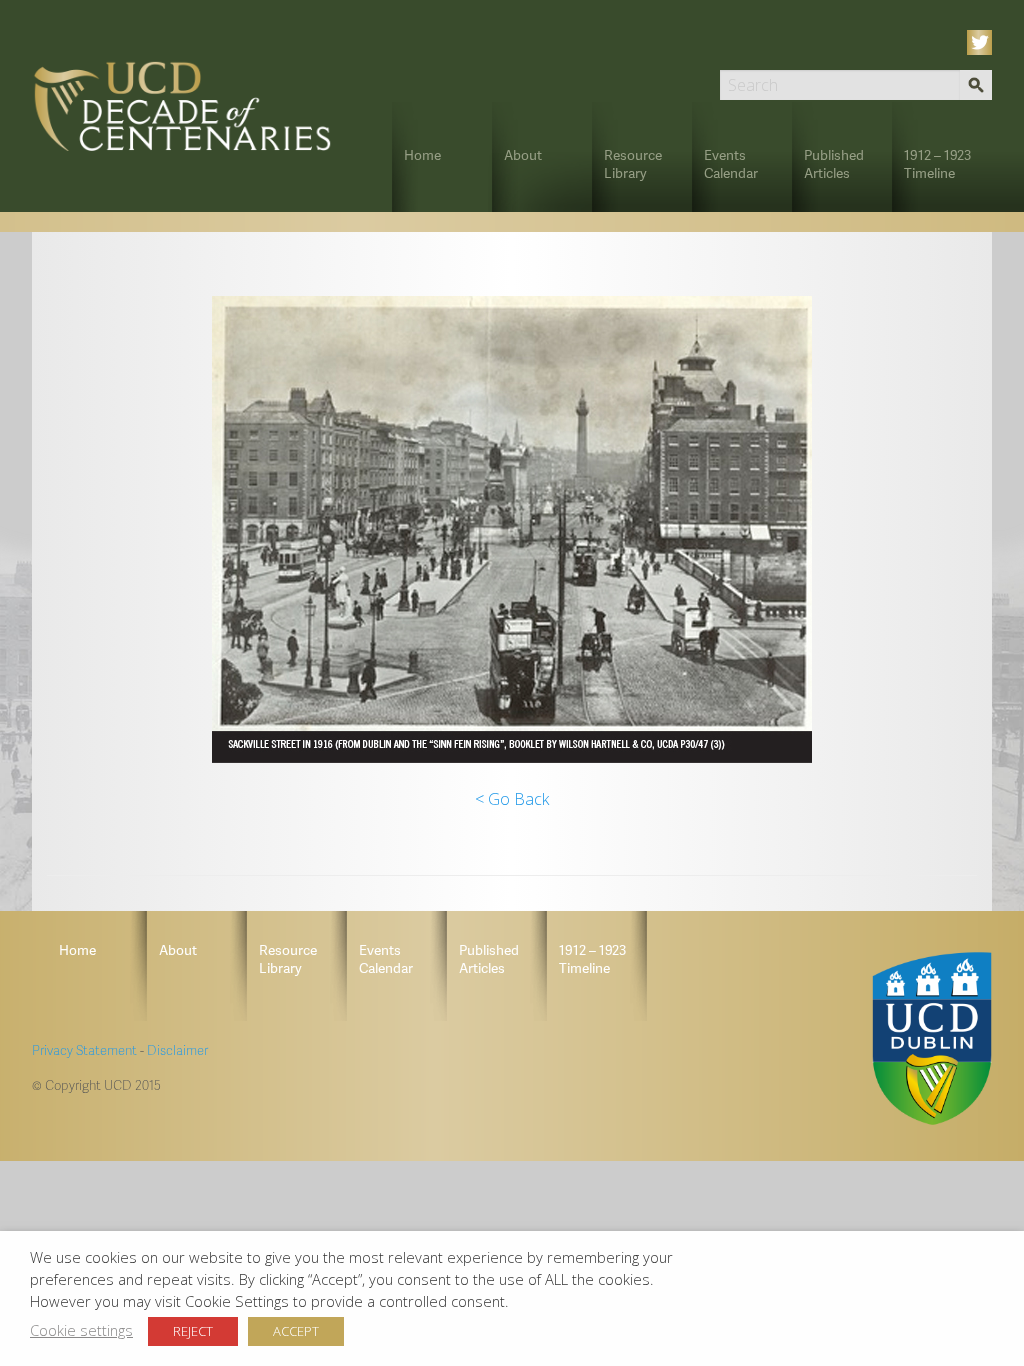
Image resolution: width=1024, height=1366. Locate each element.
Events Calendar (731, 163)
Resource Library (633, 163)
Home (422, 154)
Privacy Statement (84, 1050)
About (523, 154)
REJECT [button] (193, 1331)
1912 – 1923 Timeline (937, 163)
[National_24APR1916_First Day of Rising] (512, 529)
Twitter (983, 42)
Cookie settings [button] (81, 1330)
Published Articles (834, 163)
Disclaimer (177, 1050)
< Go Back (512, 799)
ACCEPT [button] (296, 1331)
